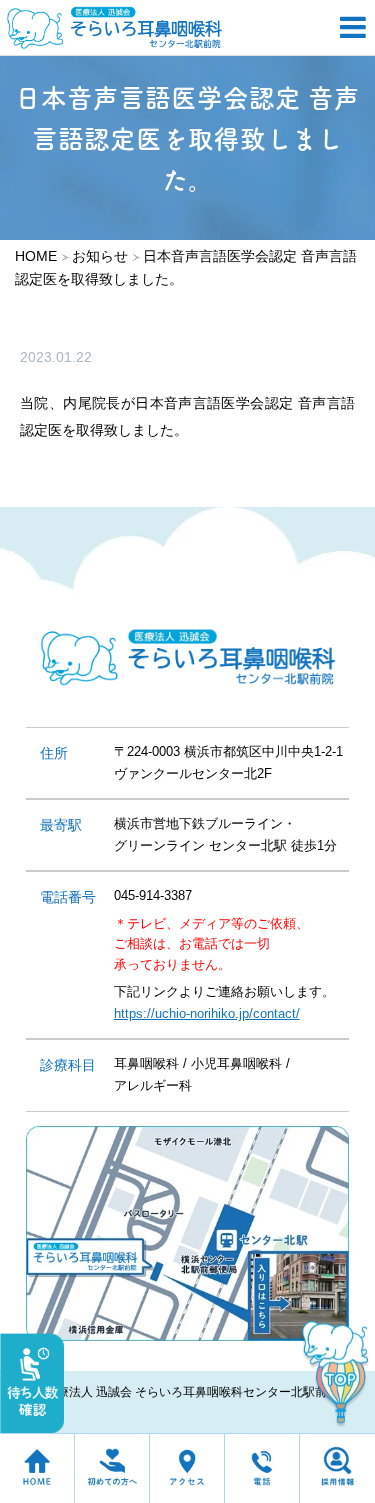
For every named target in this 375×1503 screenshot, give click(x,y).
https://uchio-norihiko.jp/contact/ (207, 1013)
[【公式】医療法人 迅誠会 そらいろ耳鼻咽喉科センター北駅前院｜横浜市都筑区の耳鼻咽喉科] (165, 27)
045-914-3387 (153, 895)
